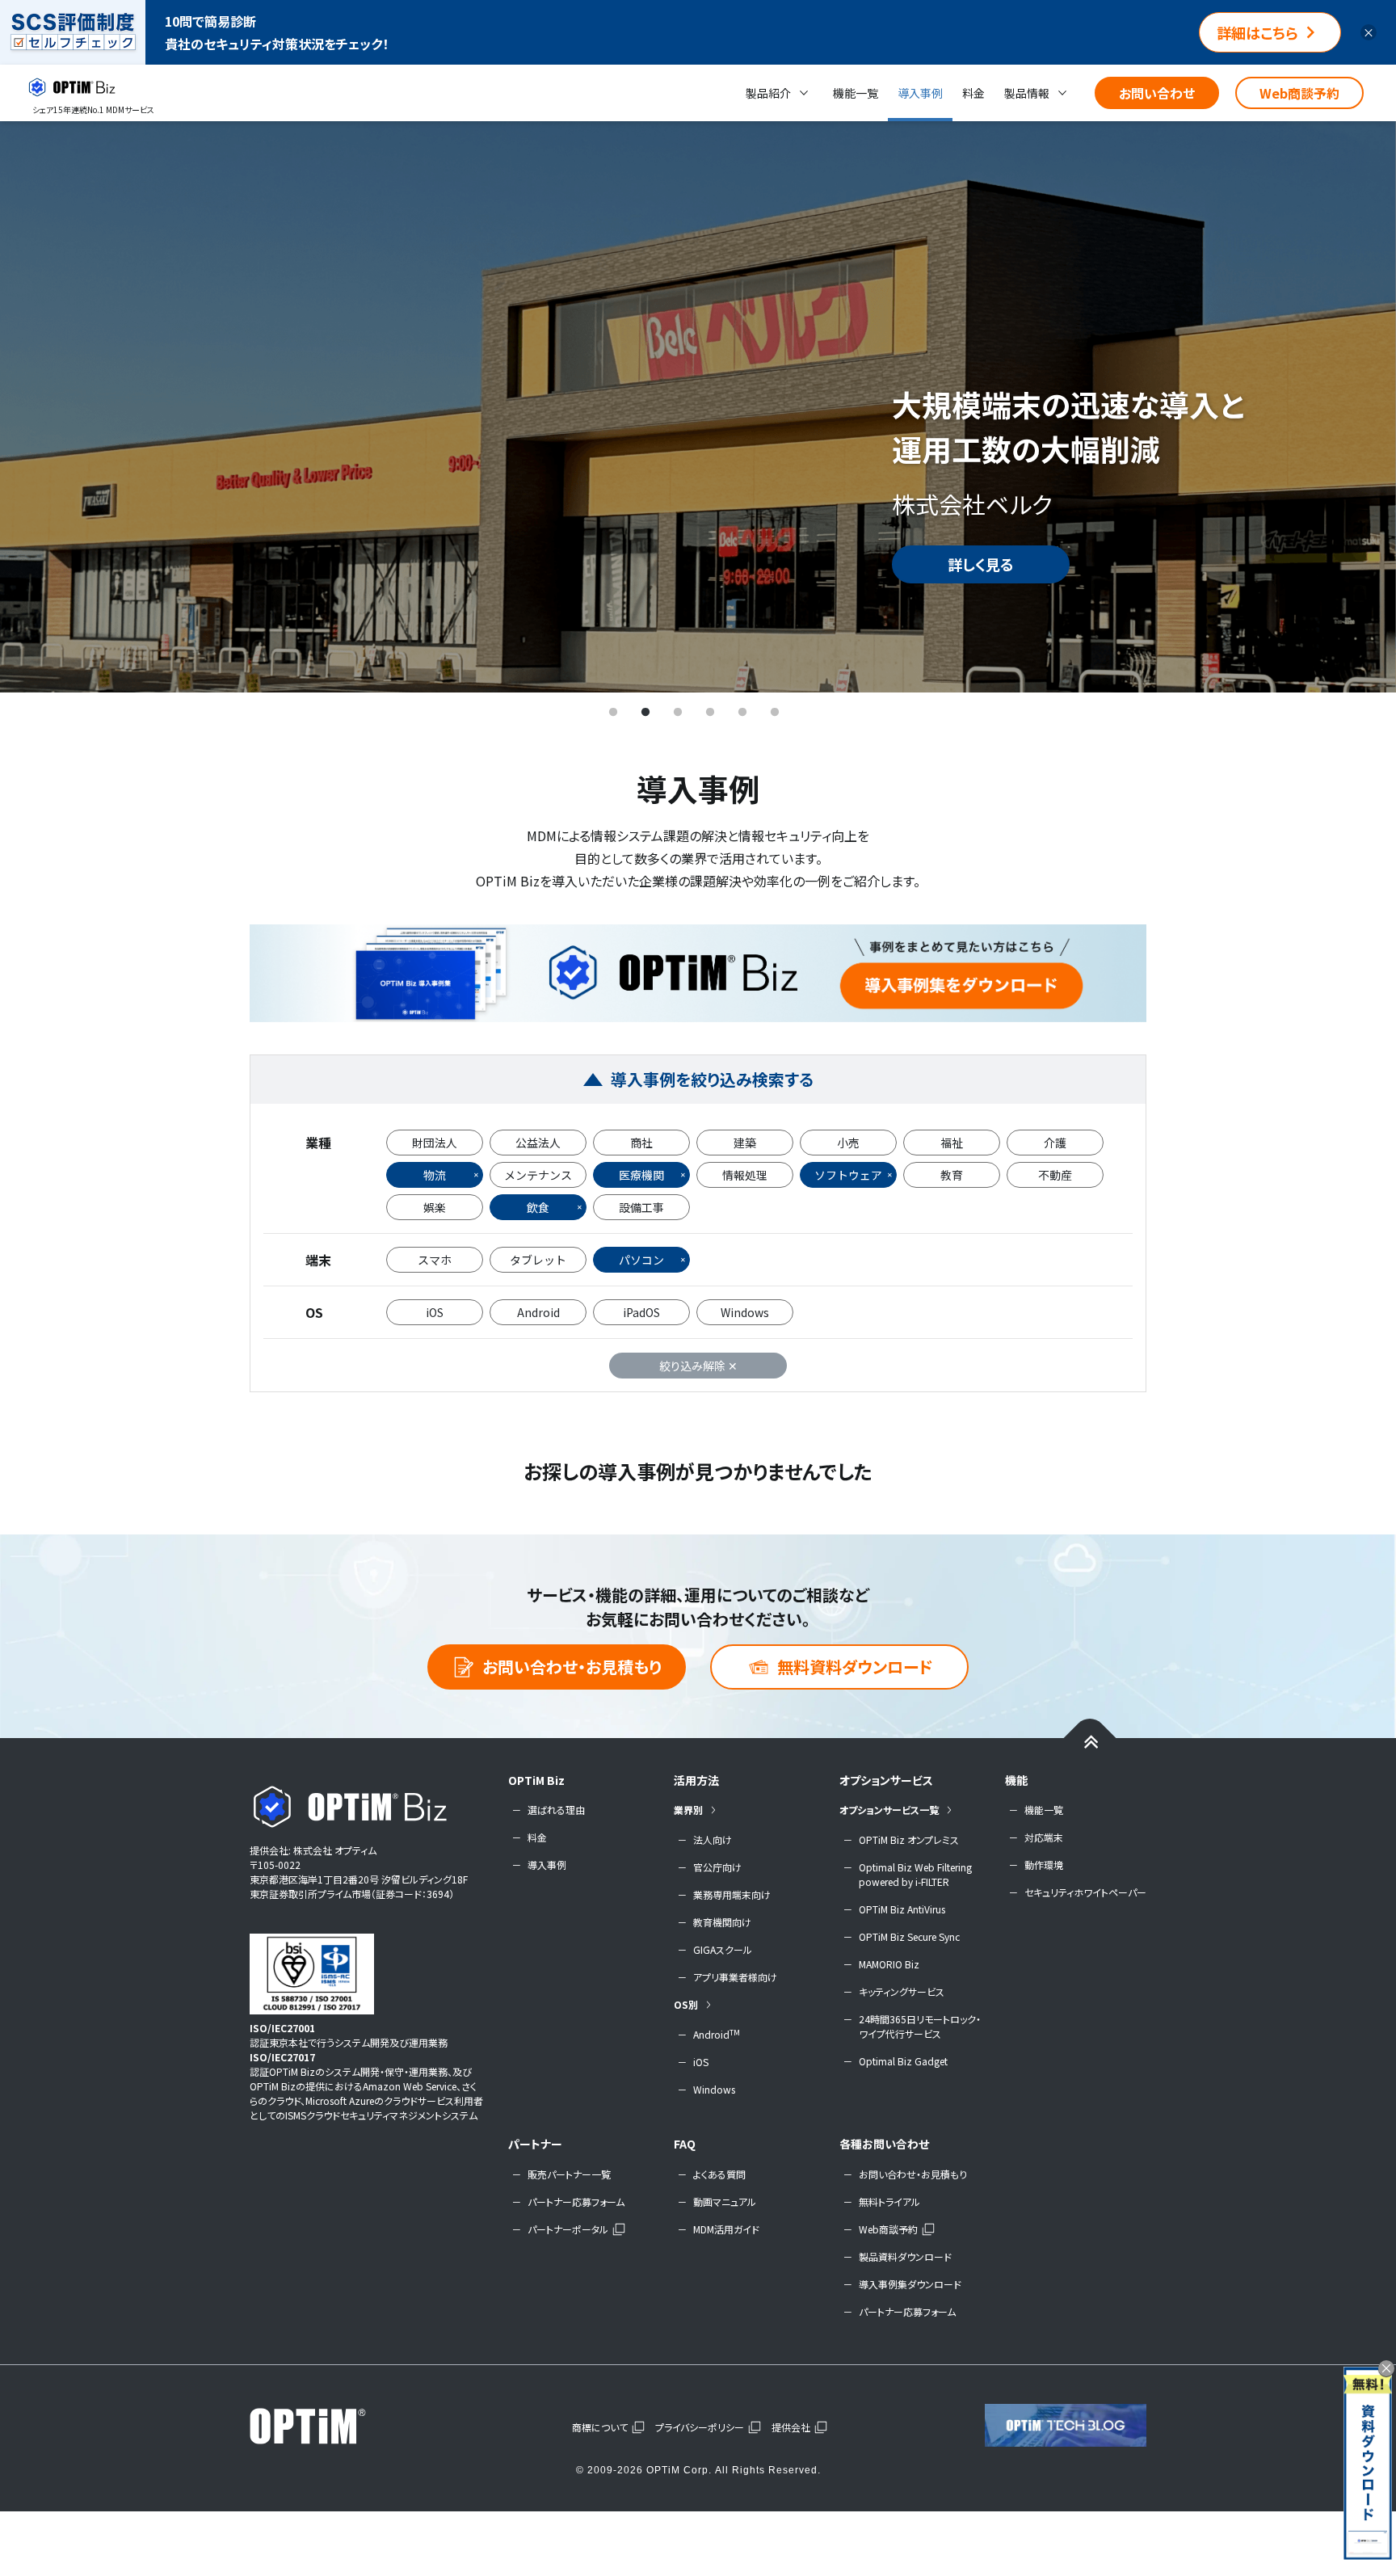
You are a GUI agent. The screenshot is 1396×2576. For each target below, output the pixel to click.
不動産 (1055, 1175)
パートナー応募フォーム (576, 2201)
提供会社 (791, 2427)
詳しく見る (981, 564)
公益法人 (538, 1143)
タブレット (538, 1260)
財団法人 (435, 1143)
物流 (435, 1175)
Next (1360, 406)
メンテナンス (538, 1175)
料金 (973, 93)
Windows (745, 1312)
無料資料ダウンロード (855, 1667)
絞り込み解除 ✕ (698, 1366)
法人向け (713, 1839)
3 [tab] (678, 713)
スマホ (435, 1260)
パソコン (641, 1260)
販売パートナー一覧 (569, 2174)
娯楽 (435, 1207)
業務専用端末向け (732, 1894)
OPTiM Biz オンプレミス (909, 1839)
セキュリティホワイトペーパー (1085, 1892)
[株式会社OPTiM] (330, 2426)
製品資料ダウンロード (905, 2256)
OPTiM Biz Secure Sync (909, 1936)
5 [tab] (742, 713)
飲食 (538, 1207)
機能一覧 (856, 93)
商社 (641, 1143)
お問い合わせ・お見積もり (572, 1667)
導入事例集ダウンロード (910, 2284)
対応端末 (1044, 1837)
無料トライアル (889, 2201)
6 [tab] (775, 713)
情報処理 (745, 1175)
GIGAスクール (723, 1949)
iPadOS (641, 1312)
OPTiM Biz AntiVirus (902, 1909)
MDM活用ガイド (726, 2229)
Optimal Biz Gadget (903, 2061)
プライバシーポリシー (700, 2427)
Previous (36, 406)
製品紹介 (768, 93)
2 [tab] (645, 713)
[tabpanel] (698, 406)
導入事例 (920, 93)
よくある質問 (719, 2174)
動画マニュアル (725, 2201)
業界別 (688, 1810)
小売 (848, 1143)
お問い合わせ (1157, 93)
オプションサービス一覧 (889, 1810)
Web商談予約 (1299, 93)
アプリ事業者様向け (735, 1977)
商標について (600, 2427)
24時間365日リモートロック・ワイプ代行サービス (920, 2026)
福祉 (952, 1143)
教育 (952, 1175)
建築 (745, 1143)
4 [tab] (710, 713)
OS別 (686, 2004)
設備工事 (641, 1207)
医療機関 (641, 1175)
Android (538, 1312)
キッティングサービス (902, 1991)
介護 (1055, 1143)
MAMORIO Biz (889, 1964)
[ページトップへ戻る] (1090, 1740)
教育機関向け (722, 1922)
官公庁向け (717, 1867)
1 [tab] (613, 713)
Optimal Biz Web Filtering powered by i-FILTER (915, 1874)
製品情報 (1027, 93)
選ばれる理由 (556, 1810)
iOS (435, 1312)
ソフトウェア (848, 1175)
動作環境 (1044, 1865)
